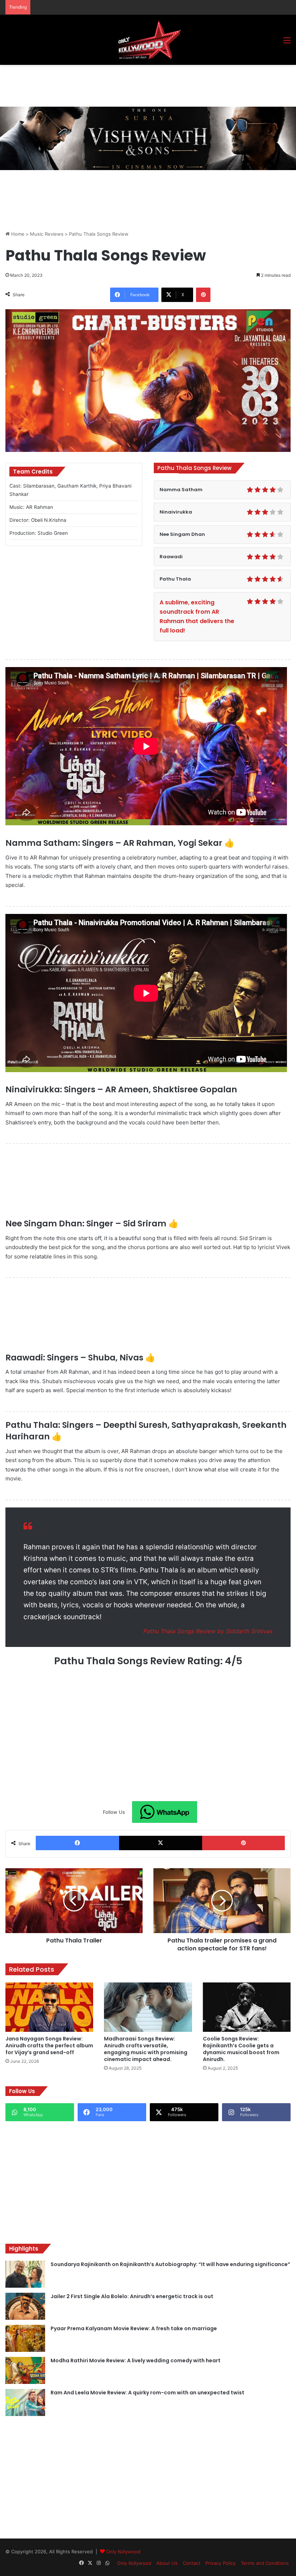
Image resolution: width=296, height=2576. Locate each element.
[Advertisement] (137, 85)
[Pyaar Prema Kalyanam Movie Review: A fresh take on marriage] (25, 2338)
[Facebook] (77, 1843)
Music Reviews (47, 234)
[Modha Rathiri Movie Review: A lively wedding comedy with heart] (25, 2370)
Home (17, 234)
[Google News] (165, 1812)
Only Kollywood (123, 2551)
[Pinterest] (203, 295)
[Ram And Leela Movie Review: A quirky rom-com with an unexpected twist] (25, 2402)
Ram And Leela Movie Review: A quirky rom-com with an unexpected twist (147, 2393)
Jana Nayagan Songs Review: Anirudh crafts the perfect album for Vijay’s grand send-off (49, 2046)
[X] (161, 1843)
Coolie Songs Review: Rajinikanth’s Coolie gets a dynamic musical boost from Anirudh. (241, 2049)
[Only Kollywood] (148, 40)
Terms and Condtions (265, 2563)
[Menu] (287, 43)
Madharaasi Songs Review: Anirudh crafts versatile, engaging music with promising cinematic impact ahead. (146, 2049)
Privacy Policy (221, 2563)
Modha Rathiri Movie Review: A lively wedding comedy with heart (136, 2360)
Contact (191, 2563)
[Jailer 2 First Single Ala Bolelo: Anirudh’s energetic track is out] (25, 2306)
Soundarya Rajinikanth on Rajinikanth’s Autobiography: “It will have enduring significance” (170, 2264)
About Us (167, 2563)
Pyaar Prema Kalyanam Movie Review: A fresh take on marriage (134, 2328)
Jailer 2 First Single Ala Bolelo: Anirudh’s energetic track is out (132, 2296)
